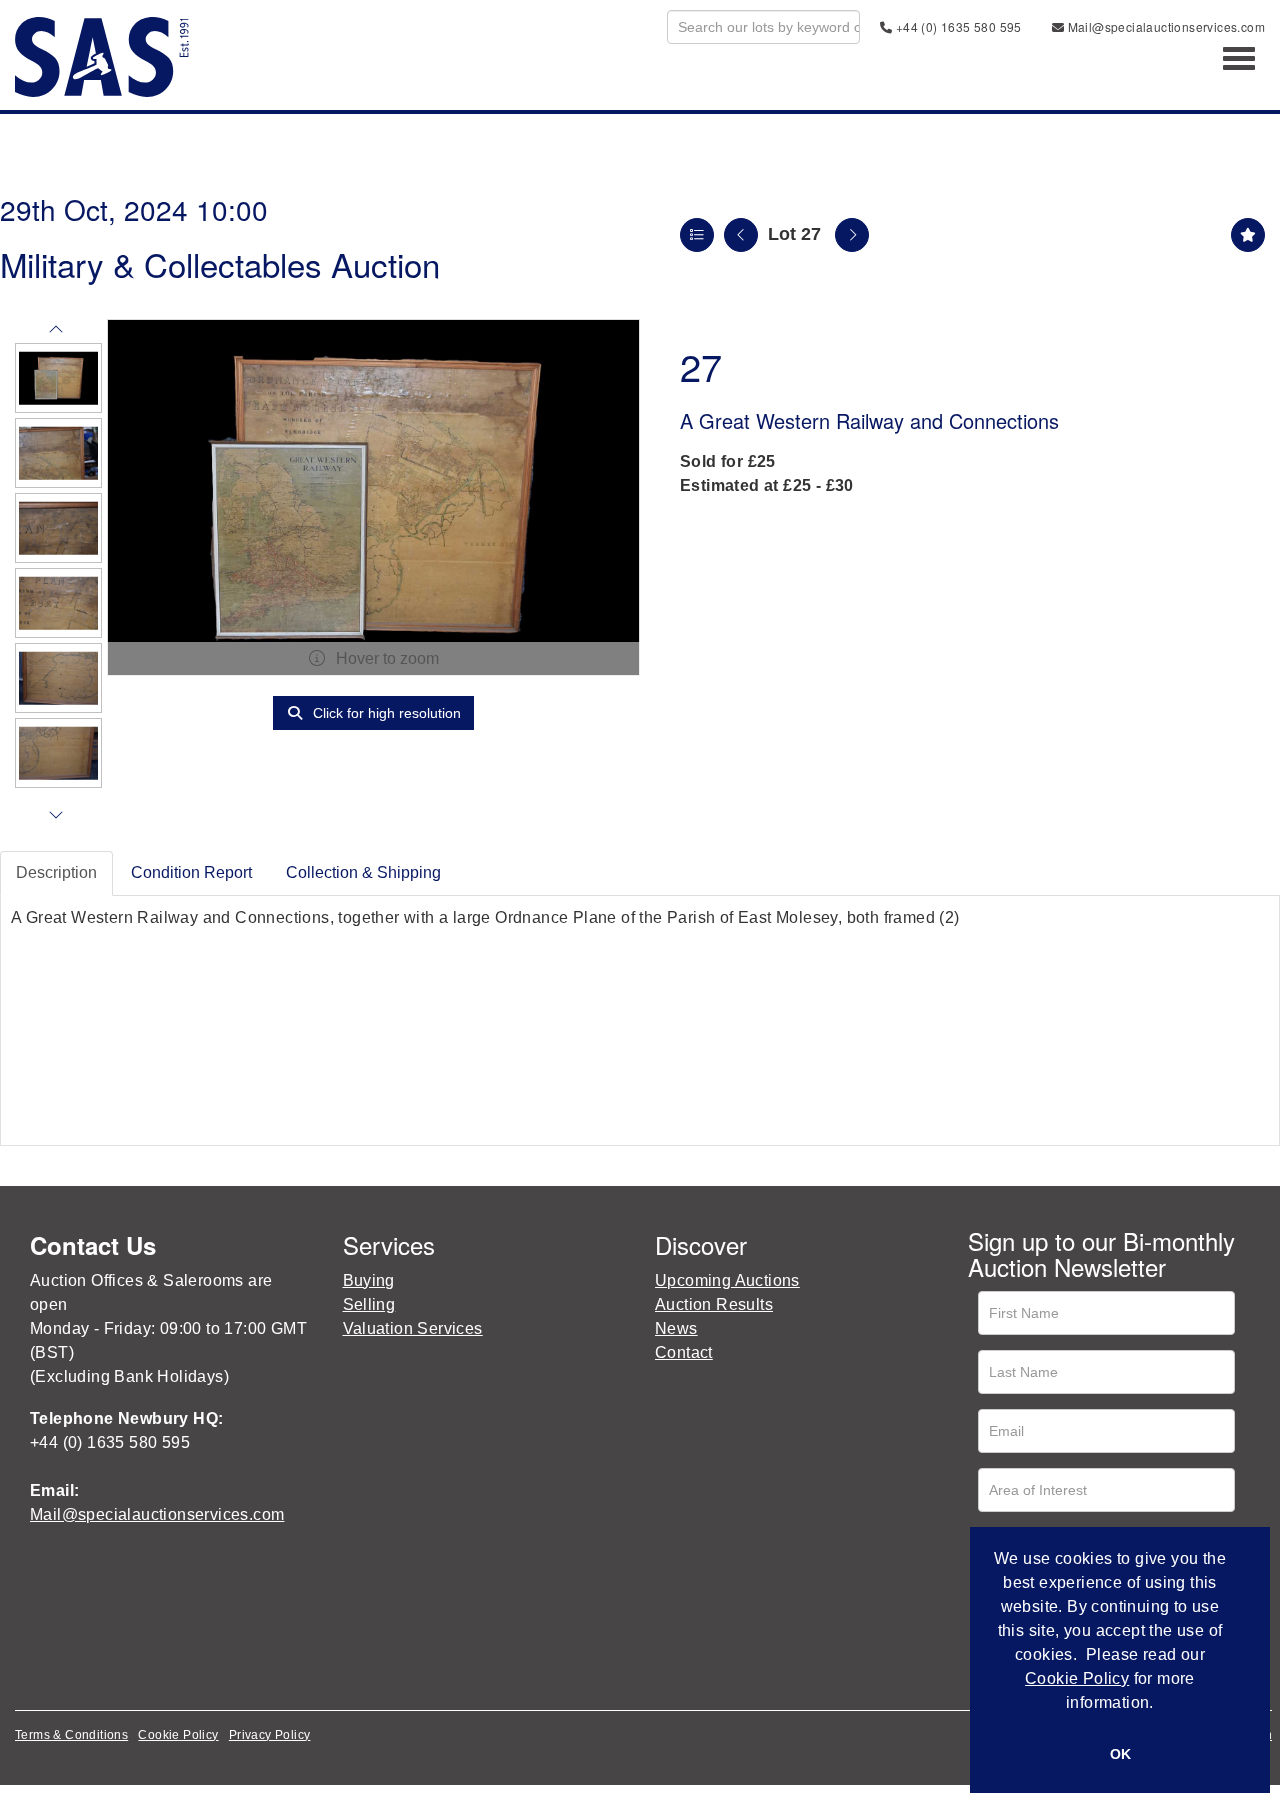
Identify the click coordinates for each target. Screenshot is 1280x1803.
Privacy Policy (270, 1735)
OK (1120, 1754)
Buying (369, 1280)
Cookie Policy (178, 1735)
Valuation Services (413, 1328)
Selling (369, 1304)
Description (56, 872)
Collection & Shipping (363, 872)
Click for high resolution (385, 713)
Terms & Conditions (71, 1735)
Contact (684, 1352)
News (676, 1328)
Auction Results (714, 1304)
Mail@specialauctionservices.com (1164, 26)
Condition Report (191, 872)
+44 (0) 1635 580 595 (956, 26)
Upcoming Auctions (727, 1280)
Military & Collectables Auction (220, 263)
